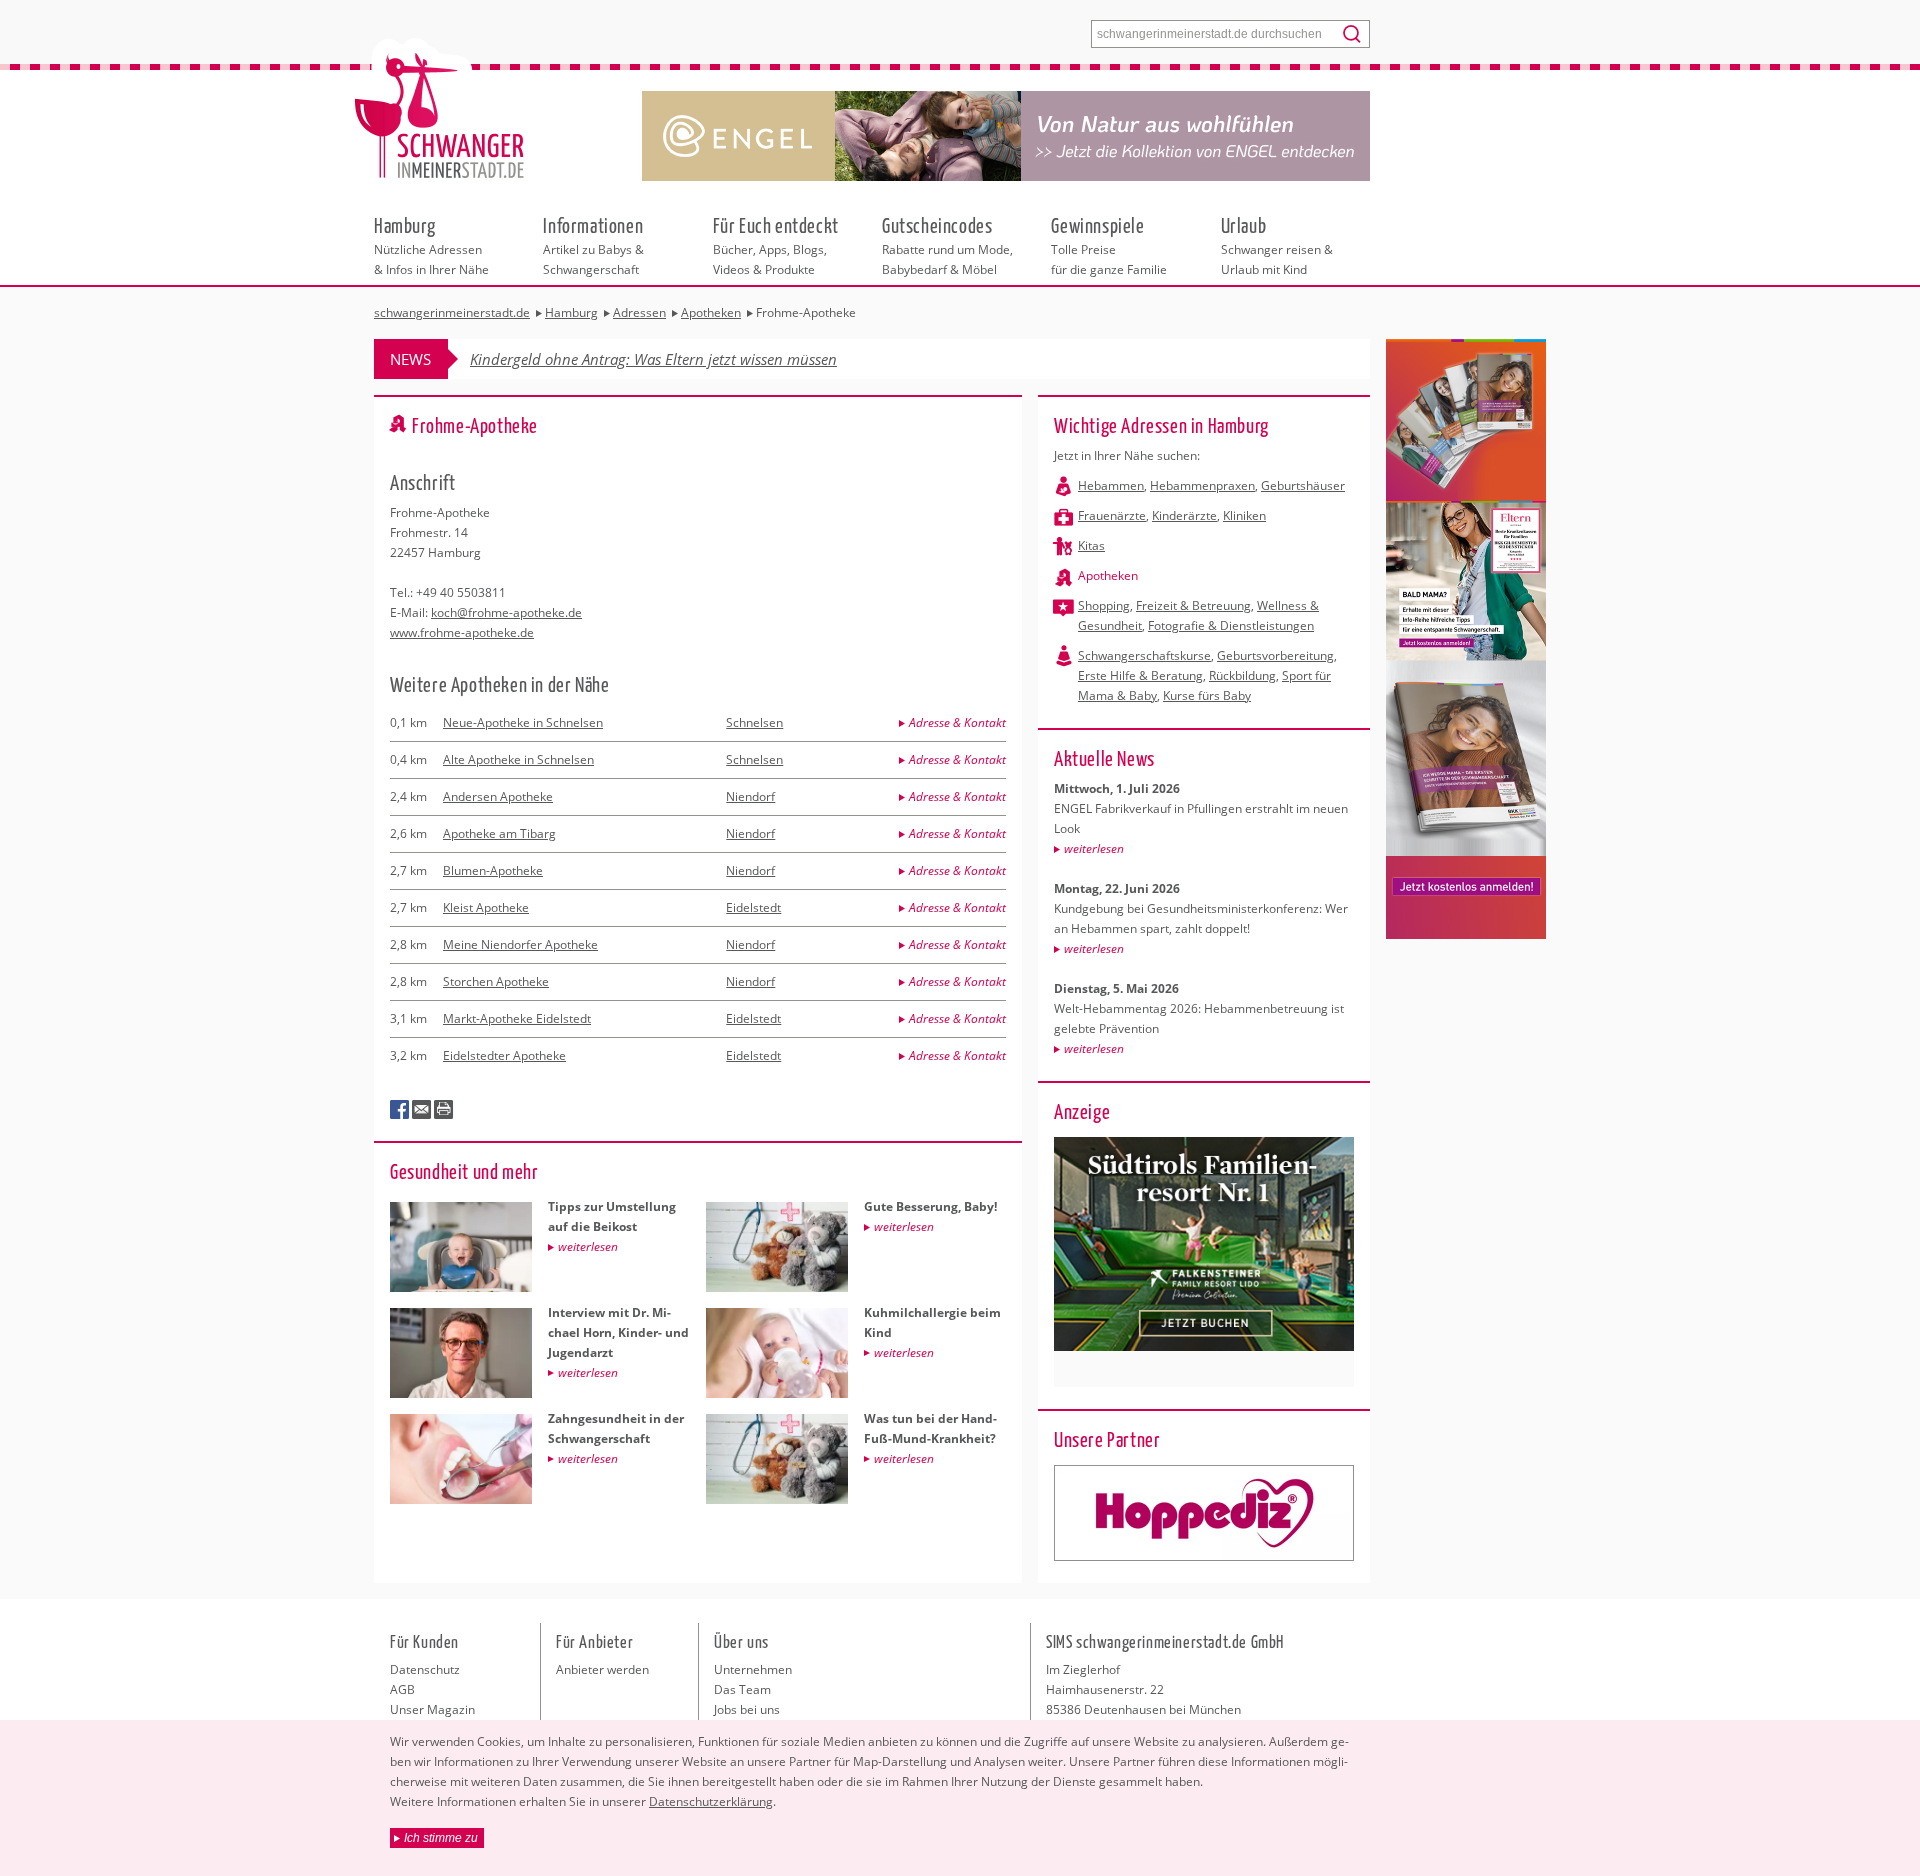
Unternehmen (753, 1669)
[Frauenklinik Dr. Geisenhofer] (1204, 1513)
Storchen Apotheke (496, 981)
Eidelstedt (753, 907)
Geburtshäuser (1303, 485)
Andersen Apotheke (498, 796)
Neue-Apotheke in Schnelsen (523, 722)
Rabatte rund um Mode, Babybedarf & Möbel (947, 245)
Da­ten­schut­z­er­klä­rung (711, 1801)
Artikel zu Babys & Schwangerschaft (593, 245)
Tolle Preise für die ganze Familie (1109, 245)
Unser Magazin (432, 1709)
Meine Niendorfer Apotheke (520, 944)
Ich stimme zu (441, 1838)
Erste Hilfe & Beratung (1140, 675)
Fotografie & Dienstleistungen (1231, 625)
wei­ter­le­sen (1094, 848)
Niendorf (750, 796)
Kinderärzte (1184, 515)
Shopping (1104, 605)
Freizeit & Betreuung (1193, 605)
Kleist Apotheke (486, 907)
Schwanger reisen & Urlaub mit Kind (1277, 245)
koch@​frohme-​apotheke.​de (506, 612)
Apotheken (1108, 575)
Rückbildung (1242, 675)
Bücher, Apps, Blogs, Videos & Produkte (776, 245)
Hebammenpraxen (1202, 485)
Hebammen (1111, 485)
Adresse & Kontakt (957, 722)
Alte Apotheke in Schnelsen (518, 759)
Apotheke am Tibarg (499, 833)
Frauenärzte (1112, 515)
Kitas (1091, 545)
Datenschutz (425, 1669)
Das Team (742, 1689)
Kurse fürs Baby (1207, 695)
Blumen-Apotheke (493, 870)
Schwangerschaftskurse (1144, 655)
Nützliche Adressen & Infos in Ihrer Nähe (431, 245)
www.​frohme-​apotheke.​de (462, 632)
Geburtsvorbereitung (1275, 655)
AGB (402, 1689)
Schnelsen (754, 722)
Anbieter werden (602, 1669)
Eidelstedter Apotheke (504, 1055)
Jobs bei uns (747, 1709)
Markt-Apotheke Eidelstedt (517, 1018)
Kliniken (1244, 515)
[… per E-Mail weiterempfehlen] (422, 1110)
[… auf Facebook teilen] (400, 1110)
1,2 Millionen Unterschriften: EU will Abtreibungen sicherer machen (692, 359)
